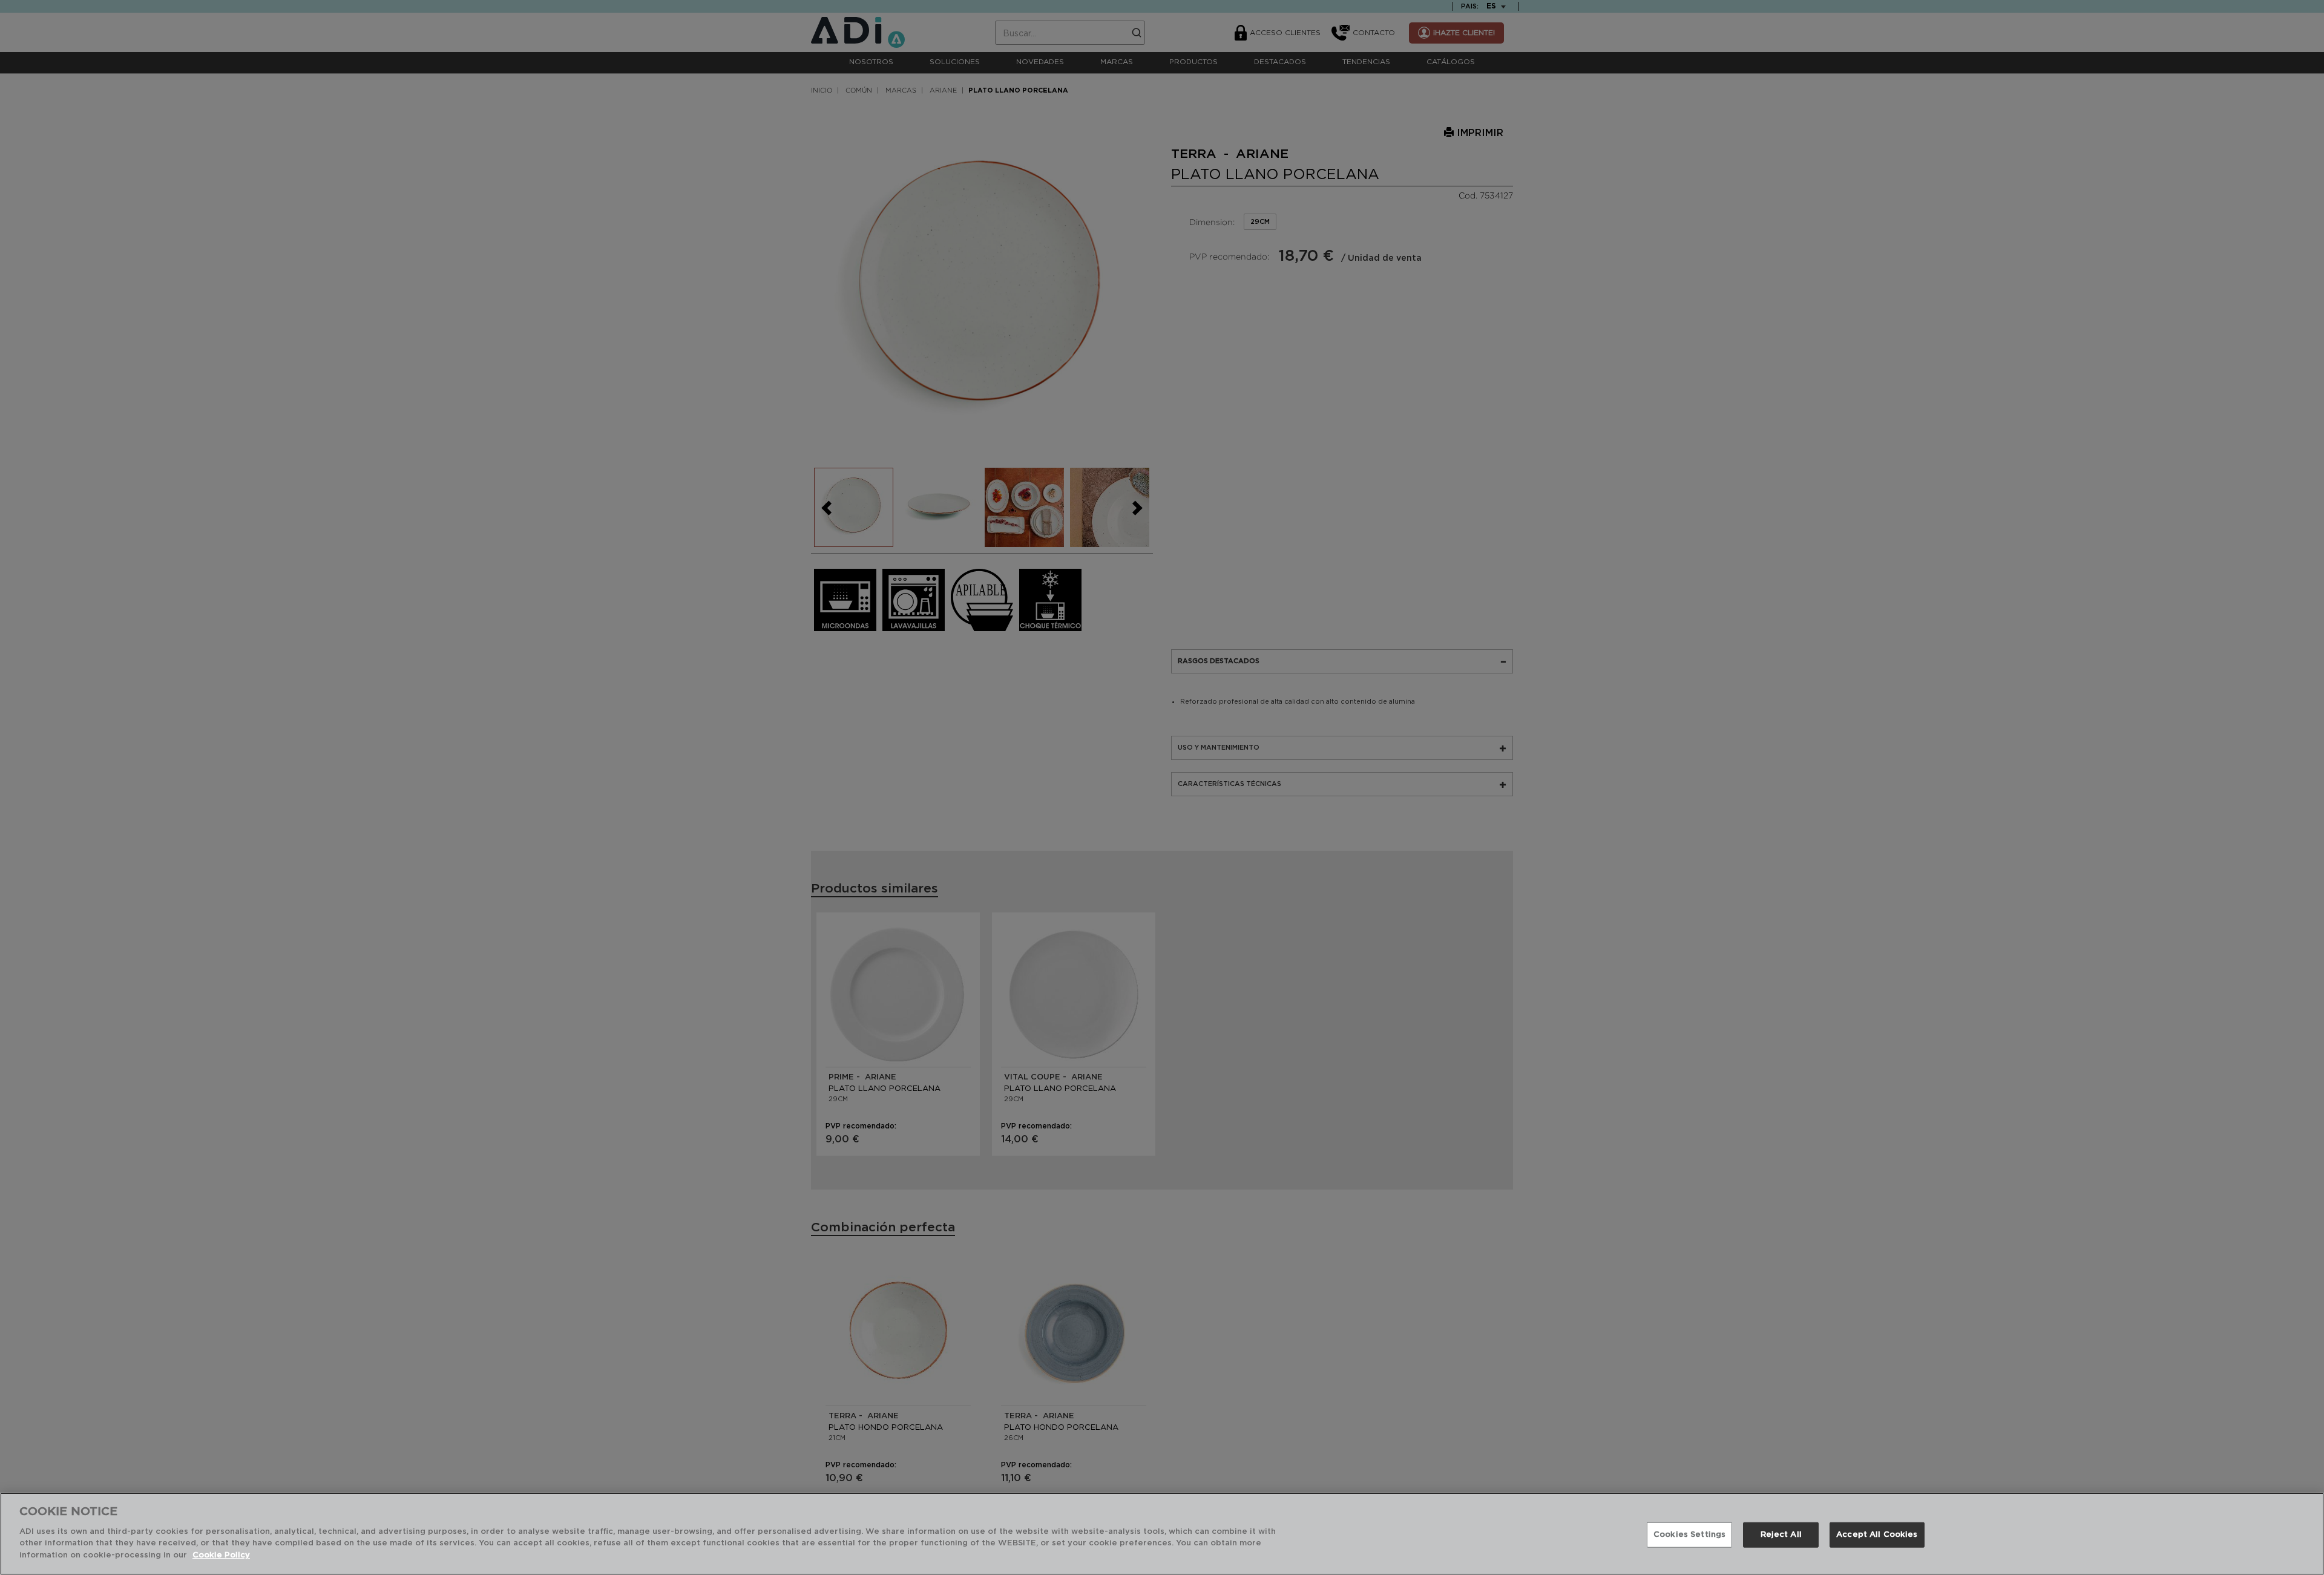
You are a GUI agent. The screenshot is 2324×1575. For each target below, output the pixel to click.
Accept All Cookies (1877, 1534)
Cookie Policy (221, 1555)
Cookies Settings (1689, 1534)
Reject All (1781, 1534)
